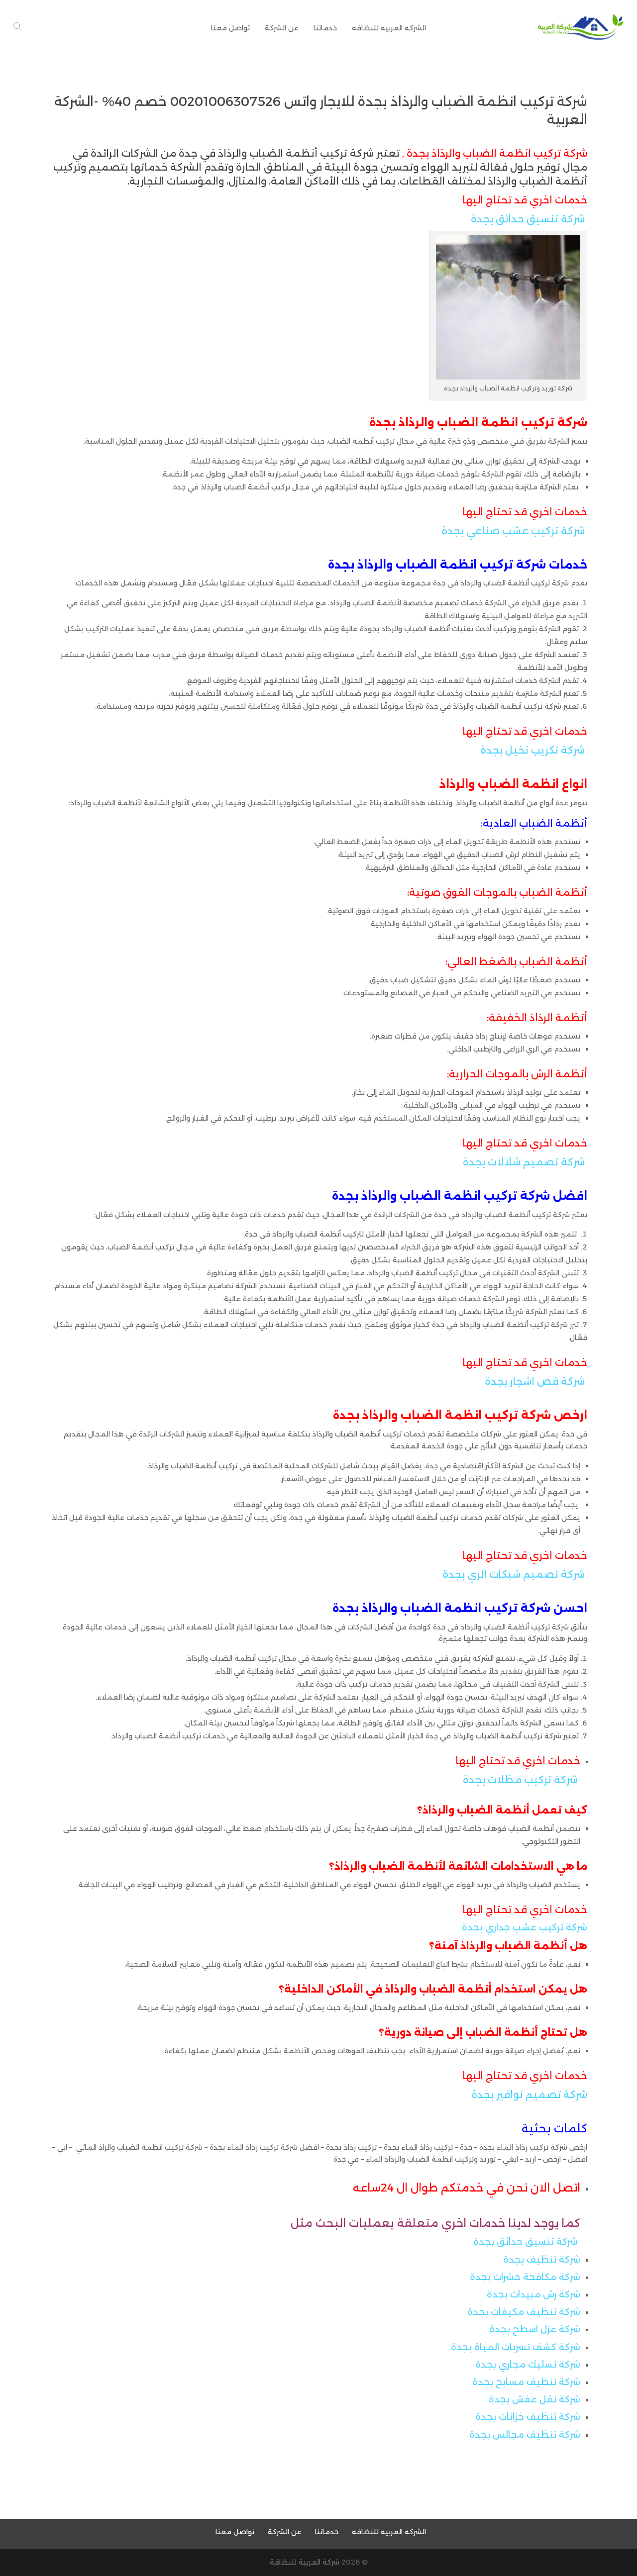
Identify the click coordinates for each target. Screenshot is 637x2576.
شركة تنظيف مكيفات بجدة (524, 2312)
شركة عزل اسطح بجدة (535, 2329)
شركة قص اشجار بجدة (535, 1381)
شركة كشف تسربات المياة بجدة (516, 2347)
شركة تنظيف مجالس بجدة (525, 2435)
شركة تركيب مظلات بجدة (520, 1780)
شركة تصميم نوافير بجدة (529, 2095)
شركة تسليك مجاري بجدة (528, 2365)
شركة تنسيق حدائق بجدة (528, 219)
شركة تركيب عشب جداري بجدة (525, 1927)
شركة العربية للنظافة (305, 2562)
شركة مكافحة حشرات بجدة (525, 2277)
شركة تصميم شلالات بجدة (524, 1162)
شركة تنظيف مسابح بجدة (526, 2382)
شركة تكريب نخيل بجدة (532, 750)
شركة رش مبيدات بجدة (533, 2294)
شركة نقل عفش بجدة (534, 2399)
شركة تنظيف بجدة (542, 2260)
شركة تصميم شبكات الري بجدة (514, 1574)
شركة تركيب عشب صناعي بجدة (513, 531)
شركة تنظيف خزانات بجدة (528, 2417)
